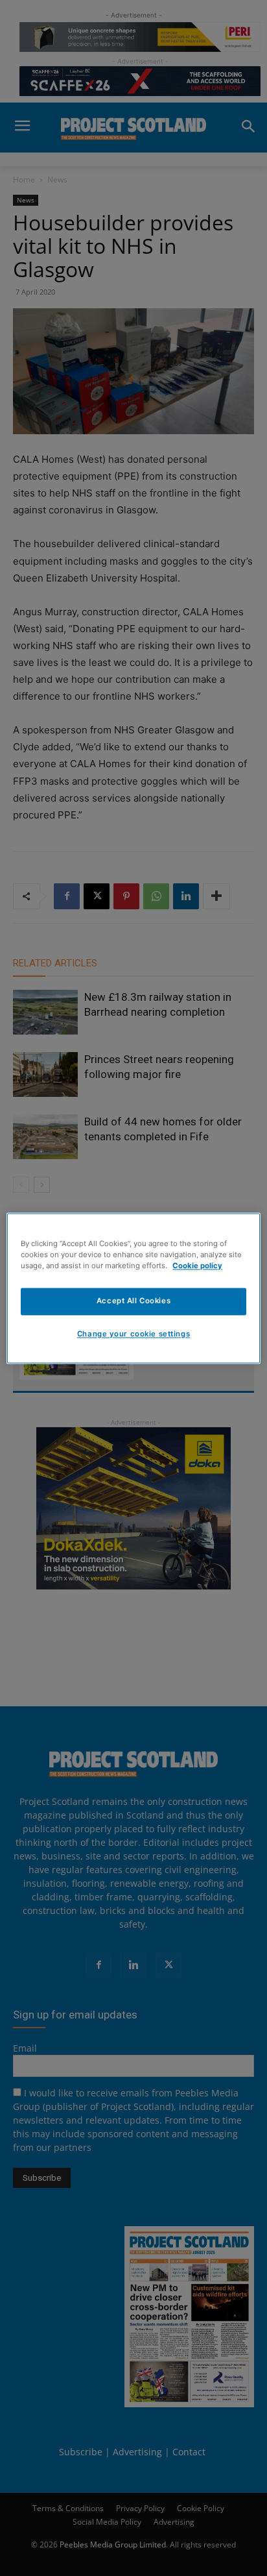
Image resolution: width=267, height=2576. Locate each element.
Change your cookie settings (133, 1334)
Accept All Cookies (133, 1301)
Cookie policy (197, 1266)
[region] (133, 1288)
